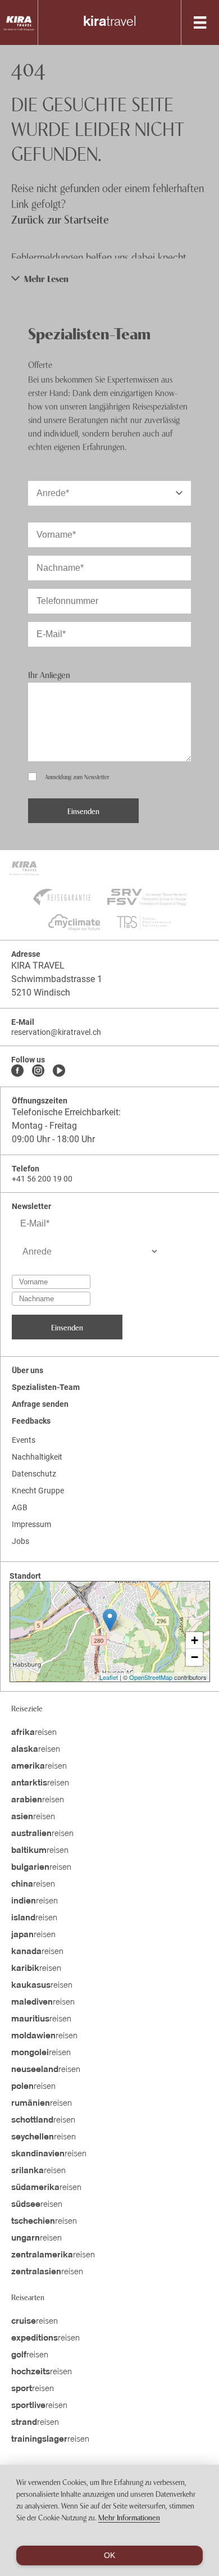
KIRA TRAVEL (38, 966)
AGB (20, 1507)
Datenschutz (34, 1474)
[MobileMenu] (200, 22)
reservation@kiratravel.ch (56, 1032)
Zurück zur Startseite (60, 219)
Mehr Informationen (129, 2517)
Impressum (31, 1524)
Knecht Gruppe (38, 1491)
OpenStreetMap (151, 1677)
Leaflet (109, 1677)
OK (109, 2555)
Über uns (28, 1370)
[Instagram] (38, 1071)
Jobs (20, 1541)
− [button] (195, 1657)
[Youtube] (59, 1071)
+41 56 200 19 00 (42, 1179)
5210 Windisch (41, 992)
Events (24, 1440)
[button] (109, 278)
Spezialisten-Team (46, 1387)
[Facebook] (17, 1071)
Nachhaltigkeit (37, 1457)
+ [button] (195, 1640)
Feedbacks (31, 1421)
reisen (34, 1733)
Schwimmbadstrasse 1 (57, 979)
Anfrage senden (40, 1404)
